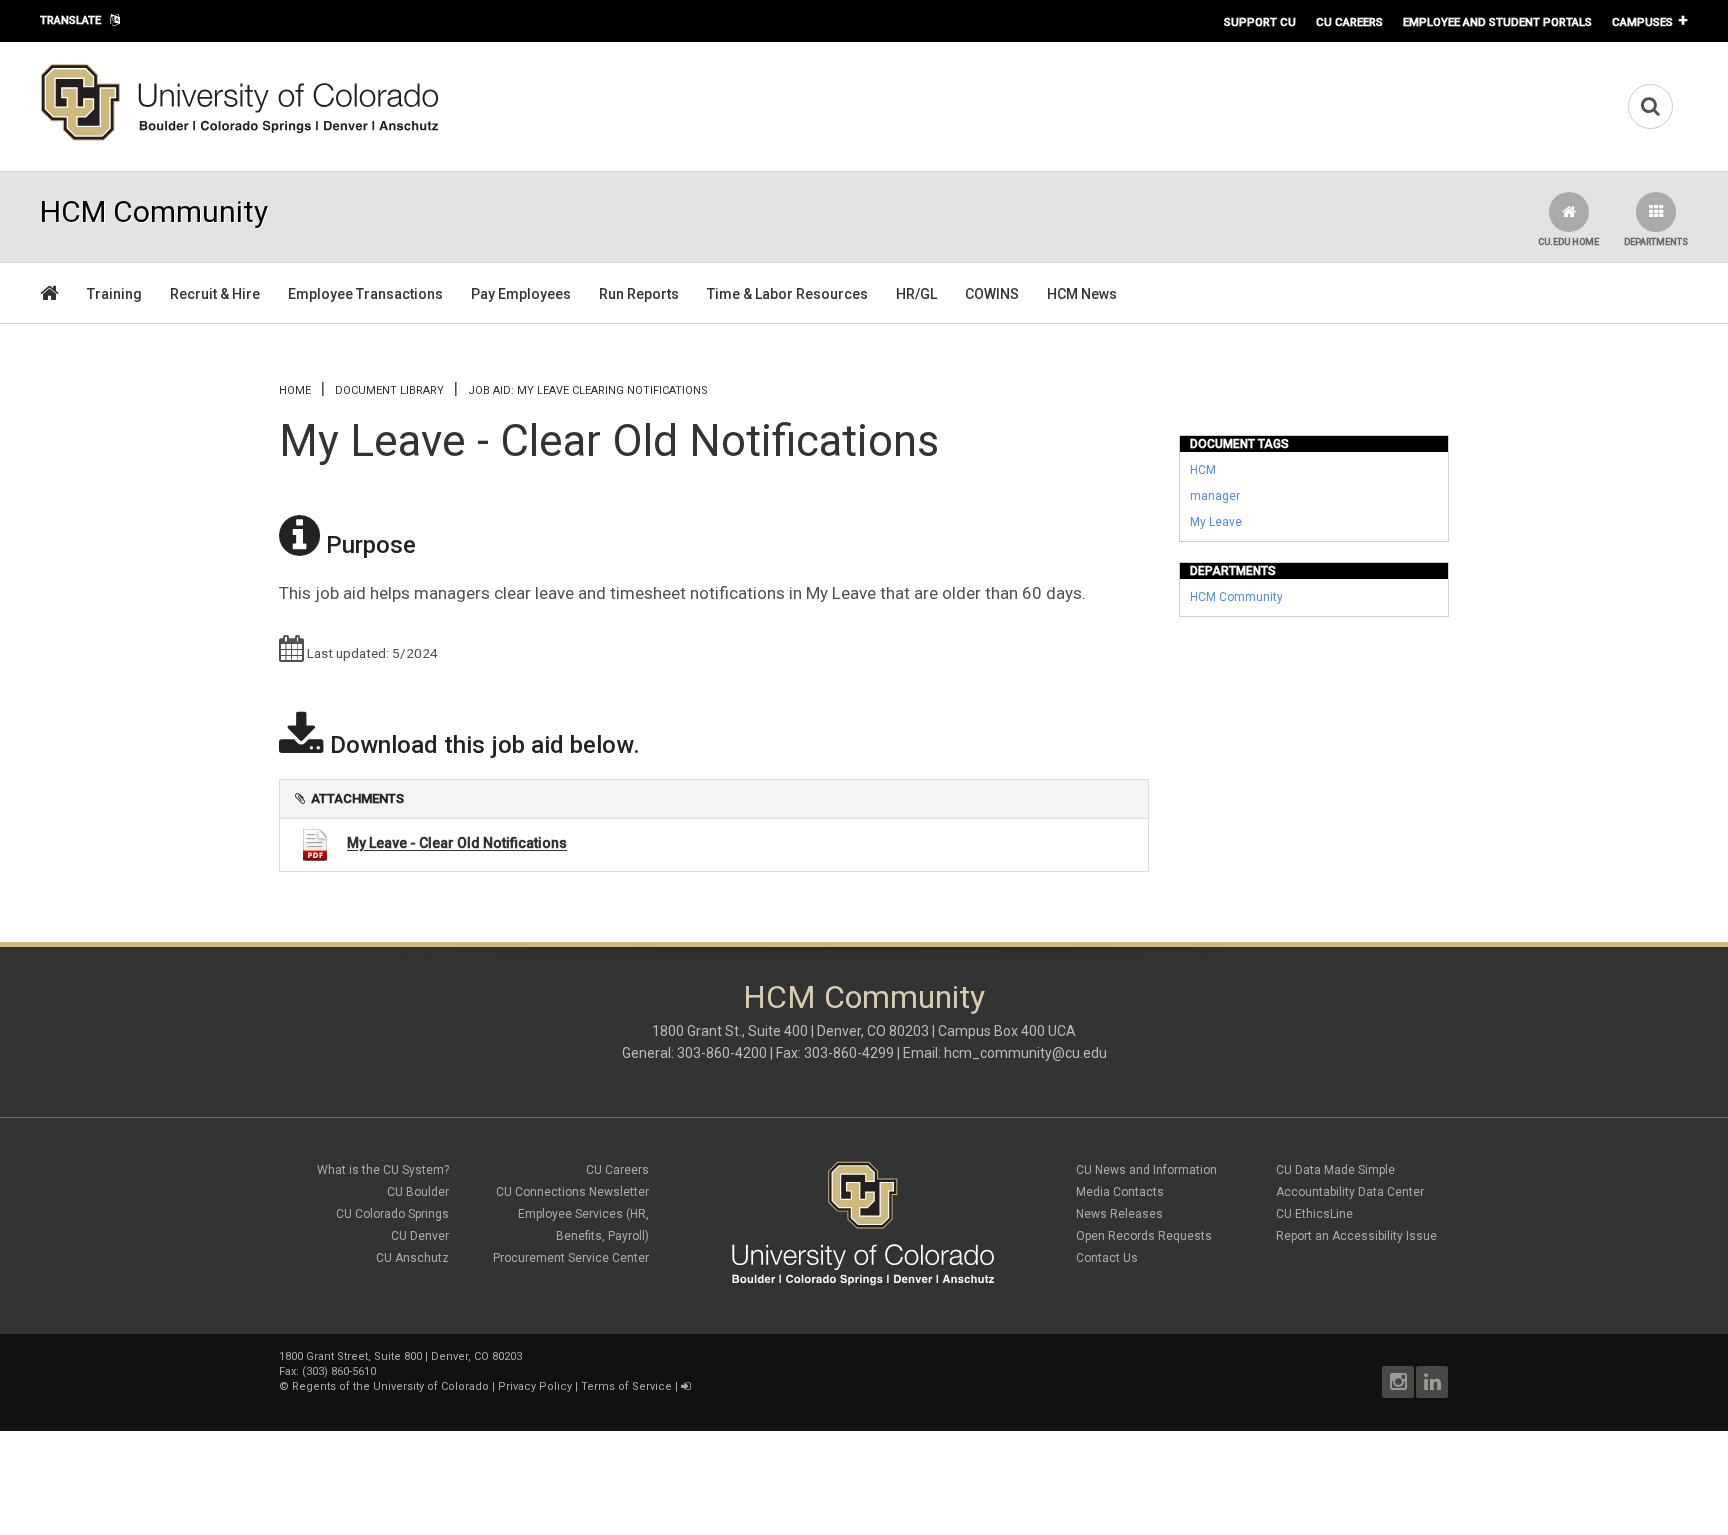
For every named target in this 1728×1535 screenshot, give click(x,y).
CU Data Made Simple (1335, 1170)
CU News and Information (1146, 1170)
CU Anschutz (412, 1258)
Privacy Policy (535, 1386)
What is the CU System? (383, 1170)
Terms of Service (626, 1386)
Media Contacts (1120, 1192)
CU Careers (1349, 22)
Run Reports (639, 294)
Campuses (1642, 22)
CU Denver (420, 1236)
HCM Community (1236, 597)
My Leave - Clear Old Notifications (457, 844)
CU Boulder (418, 1192)
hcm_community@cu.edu (1025, 1053)
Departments (1656, 242)
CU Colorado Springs (392, 1214)
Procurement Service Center (571, 1258)
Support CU (1260, 22)
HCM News (1082, 294)
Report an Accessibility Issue (1356, 1236)
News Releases (1119, 1214)
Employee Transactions (365, 294)
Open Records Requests (1144, 1236)
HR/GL (916, 294)
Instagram (1398, 1382)
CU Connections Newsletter (572, 1192)
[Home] (240, 137)
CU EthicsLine (1314, 1214)
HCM (1203, 470)
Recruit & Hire (215, 294)
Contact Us (1107, 1258)
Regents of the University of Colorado (390, 1386)
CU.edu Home (1568, 242)
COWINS (992, 294)
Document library (389, 390)
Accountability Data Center (1350, 1192)
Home (295, 390)
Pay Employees (521, 294)
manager (1215, 496)
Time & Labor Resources (787, 294)
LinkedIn (1432, 1382)
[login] (685, 1386)
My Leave (1216, 522)
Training (114, 294)
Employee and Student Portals (1497, 22)
